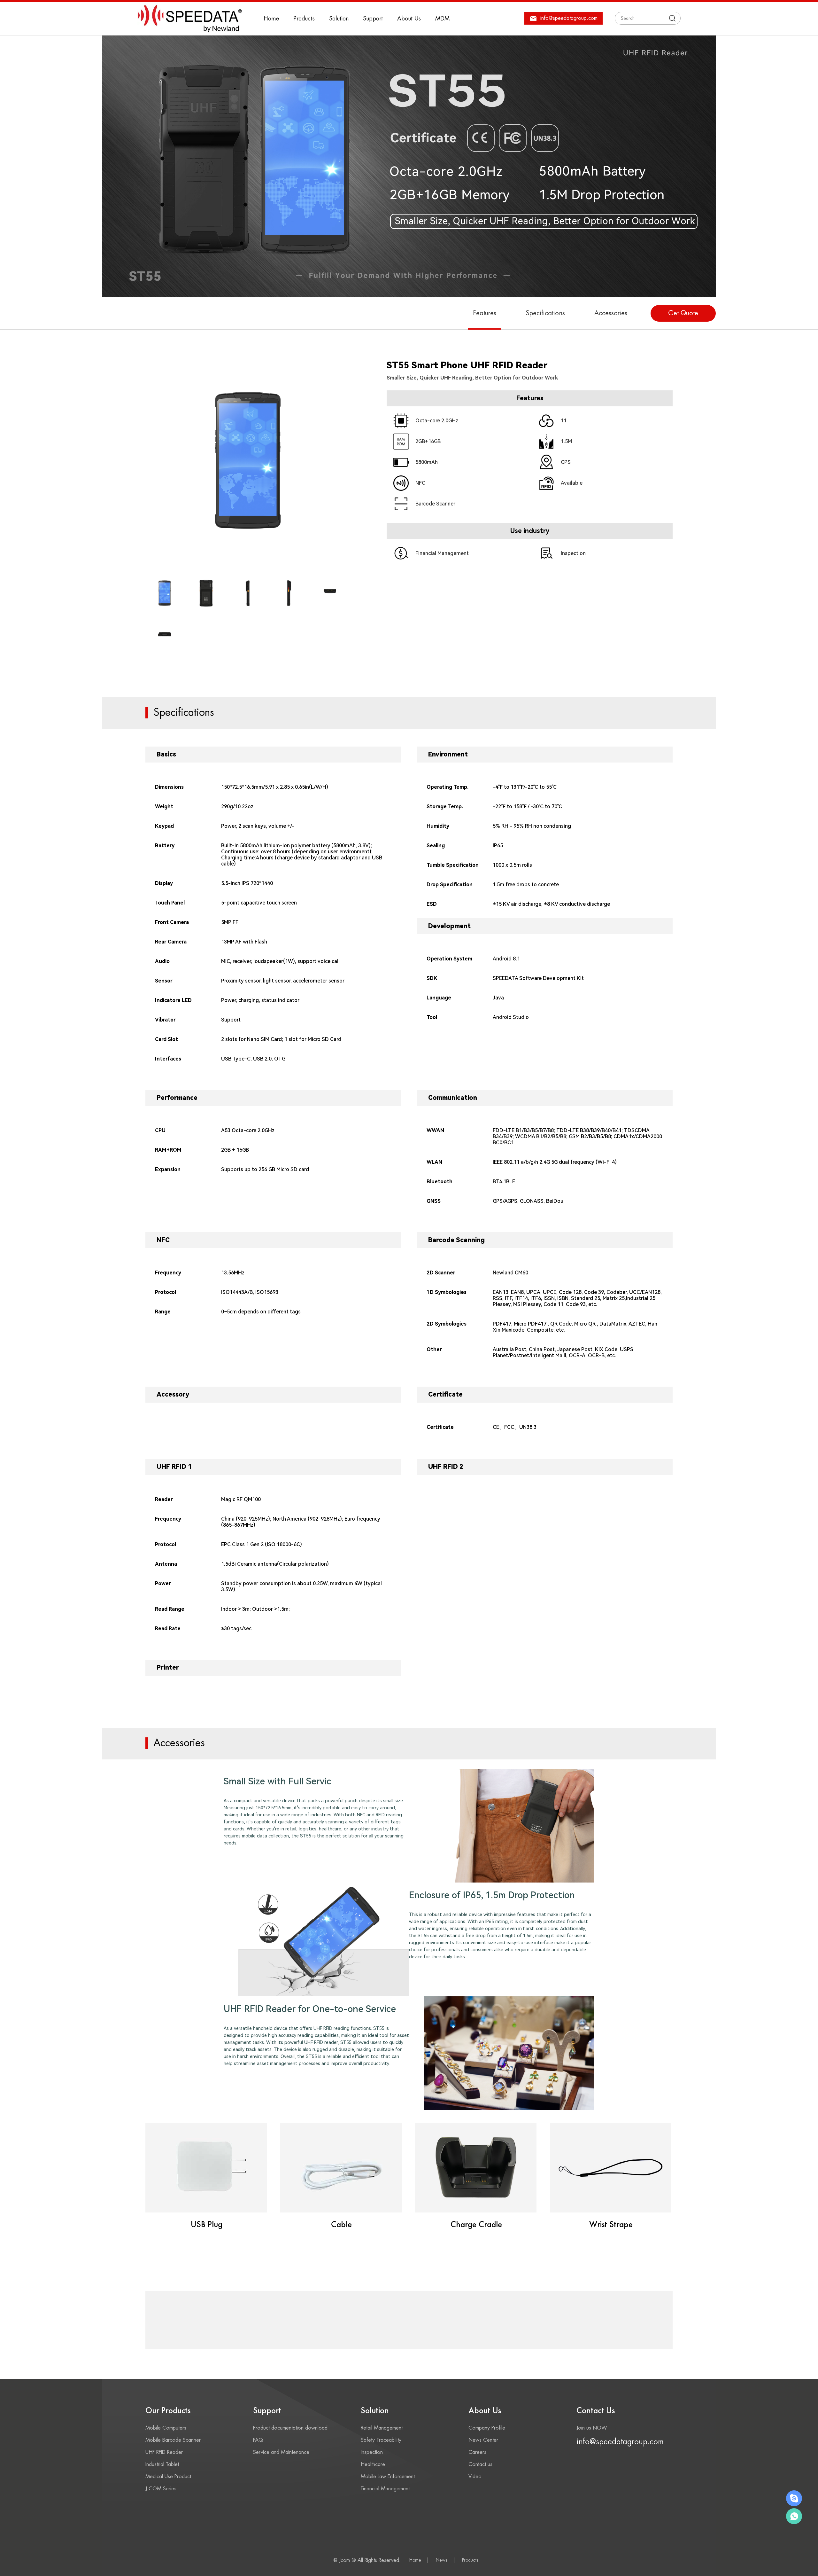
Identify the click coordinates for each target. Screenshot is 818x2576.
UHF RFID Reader (164, 2452)
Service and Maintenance (281, 2452)
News (442, 2560)
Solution (339, 19)
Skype (794, 2498)
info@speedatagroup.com (620, 2442)
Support (373, 19)
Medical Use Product (168, 2477)
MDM (442, 19)
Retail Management (382, 2428)
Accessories (611, 313)
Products (304, 19)
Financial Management (385, 2489)
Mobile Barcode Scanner (173, 2440)
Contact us (480, 2464)
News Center (483, 2440)
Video (475, 2477)
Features (485, 313)
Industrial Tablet (162, 2464)
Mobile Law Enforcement (388, 2477)
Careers (477, 2452)
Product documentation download (290, 2428)
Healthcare (373, 2464)
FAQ (258, 2440)
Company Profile (487, 2428)
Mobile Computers (166, 2428)
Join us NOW (592, 2428)
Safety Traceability (381, 2440)
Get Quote (683, 313)
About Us (409, 19)
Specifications (545, 313)
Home (271, 19)
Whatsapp (794, 2516)
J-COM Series (161, 2489)
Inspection (372, 2452)
